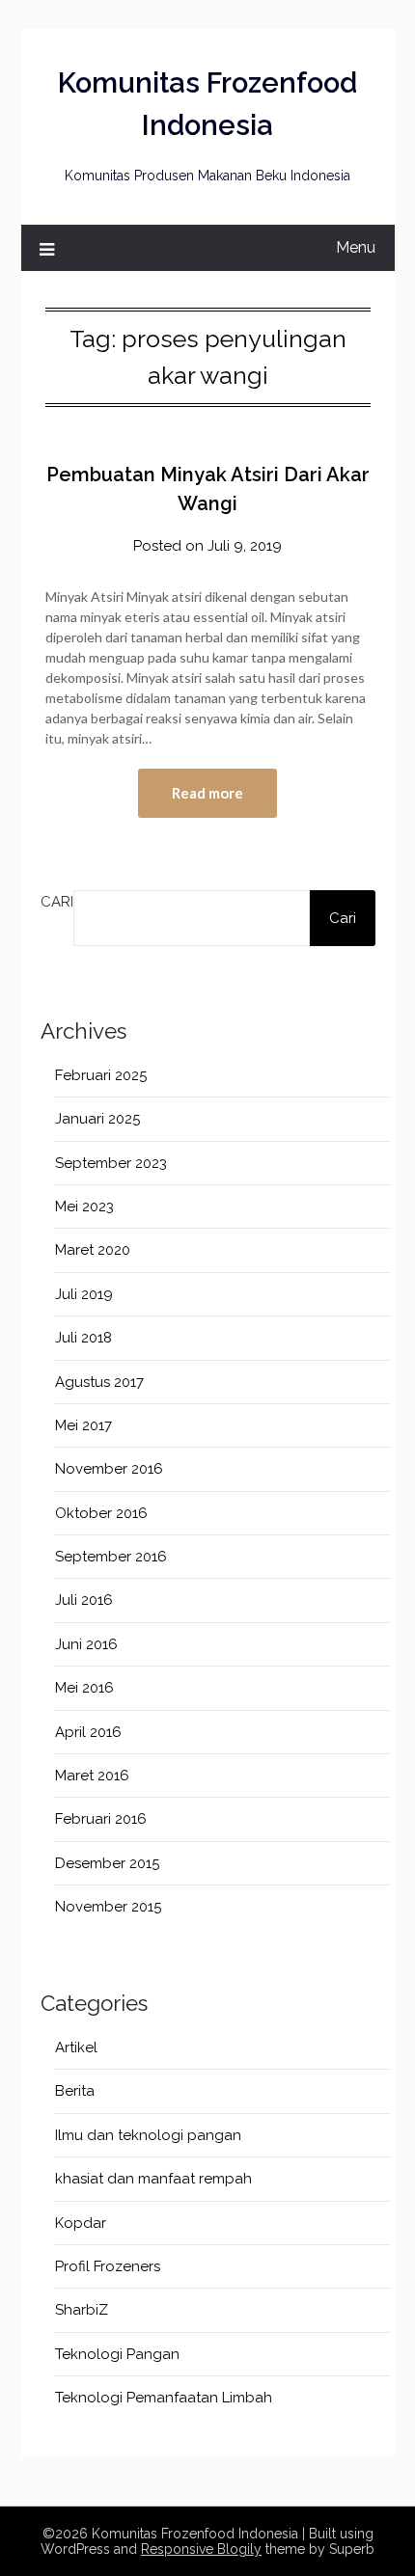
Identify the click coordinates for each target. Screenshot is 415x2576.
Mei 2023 (84, 1207)
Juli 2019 (84, 1294)
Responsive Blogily (201, 2549)
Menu (356, 247)
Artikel (76, 2047)
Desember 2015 (107, 1863)
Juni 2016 (86, 1644)
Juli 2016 (84, 1600)
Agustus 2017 (99, 1382)
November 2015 (108, 1907)
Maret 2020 (93, 1250)
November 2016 (109, 1469)
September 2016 (111, 1557)
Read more (207, 793)
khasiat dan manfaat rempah (153, 2179)
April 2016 (88, 1732)
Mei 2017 (83, 1425)
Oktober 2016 (101, 1513)
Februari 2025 (101, 1075)
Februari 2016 (101, 1819)
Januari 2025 (97, 1119)
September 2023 (111, 1163)
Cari (57, 902)
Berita (75, 2091)
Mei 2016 (84, 1688)
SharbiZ (82, 2310)
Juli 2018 (83, 1338)
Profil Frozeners (108, 2266)
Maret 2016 (92, 1776)
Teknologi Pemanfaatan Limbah (164, 2398)
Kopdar (81, 2223)
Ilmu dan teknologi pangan (148, 2135)
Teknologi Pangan (117, 2354)
